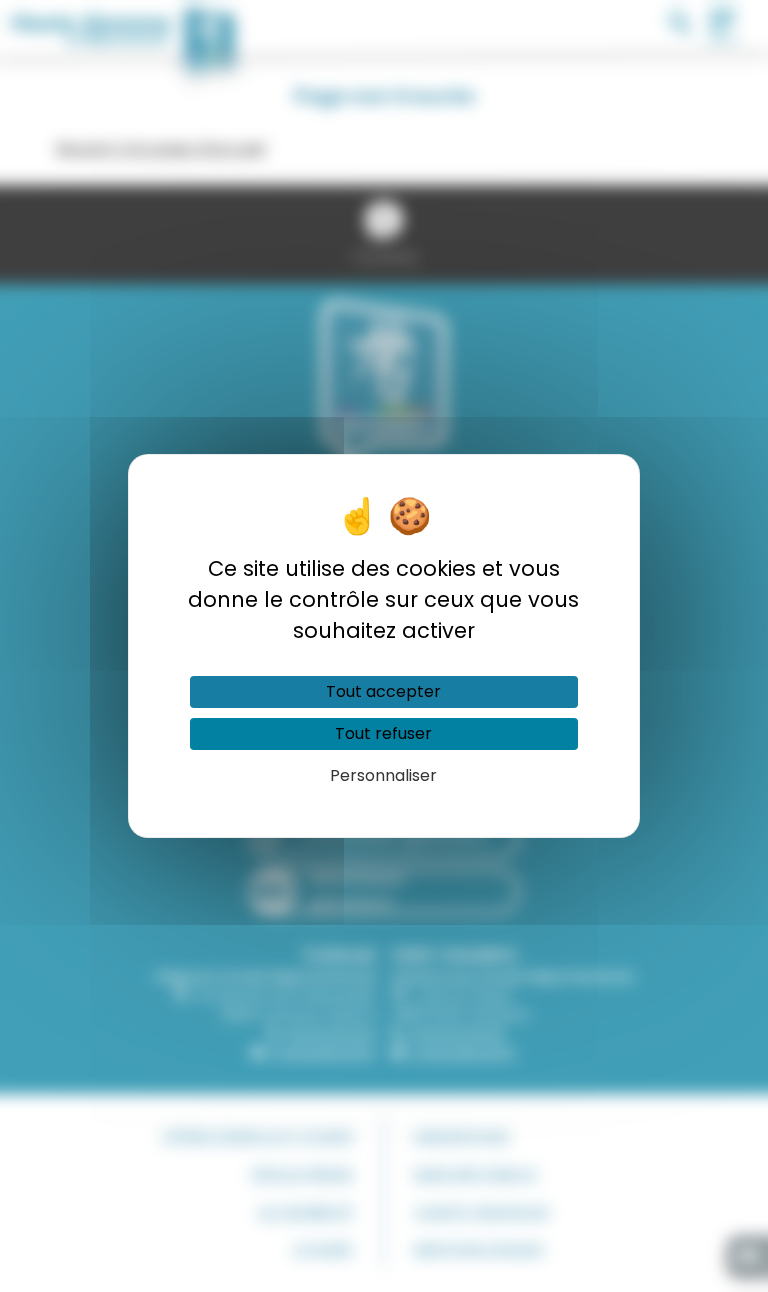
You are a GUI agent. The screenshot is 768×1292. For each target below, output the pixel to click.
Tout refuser (383, 733)
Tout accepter (383, 691)
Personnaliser (383, 775)
